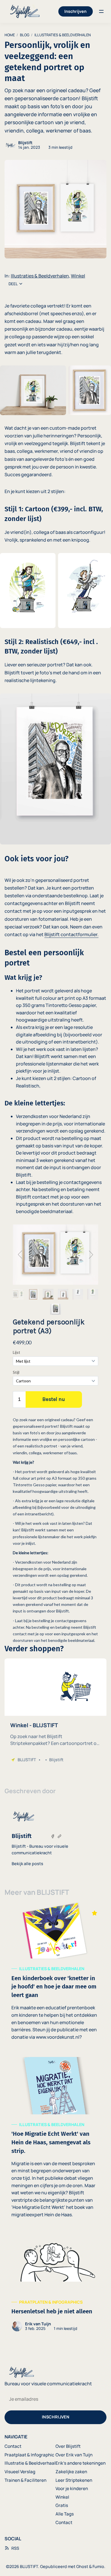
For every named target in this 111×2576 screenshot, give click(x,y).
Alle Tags (65, 2514)
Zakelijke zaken (71, 2472)
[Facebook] (53, 1836)
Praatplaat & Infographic (29, 2455)
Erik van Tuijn (38, 2324)
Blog (25, 35)
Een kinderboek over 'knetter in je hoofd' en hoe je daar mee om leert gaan (54, 1987)
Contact (13, 2446)
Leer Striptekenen (74, 2480)
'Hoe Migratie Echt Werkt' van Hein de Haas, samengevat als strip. (51, 2142)
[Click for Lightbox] (33, 390)
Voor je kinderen (72, 2488)
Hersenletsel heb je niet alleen (52, 2311)
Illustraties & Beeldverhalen (63, 35)
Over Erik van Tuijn (74, 2455)
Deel (13, 284)
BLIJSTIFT (29, 2566)
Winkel (78, 276)
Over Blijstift (68, 2446)
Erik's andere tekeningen (81, 2463)
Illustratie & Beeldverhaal (30, 2463)
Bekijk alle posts (27, 1864)
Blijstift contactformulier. (71, 934)
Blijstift (25, 143)
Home (10, 35)
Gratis (62, 2505)
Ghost (82, 2566)
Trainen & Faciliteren (25, 2480)
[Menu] (101, 11)
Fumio (98, 2566)
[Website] (59, 1836)
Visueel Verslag (20, 2472)
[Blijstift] (10, 145)
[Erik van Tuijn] (17, 2326)
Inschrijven (75, 11)
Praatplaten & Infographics (51, 2302)
